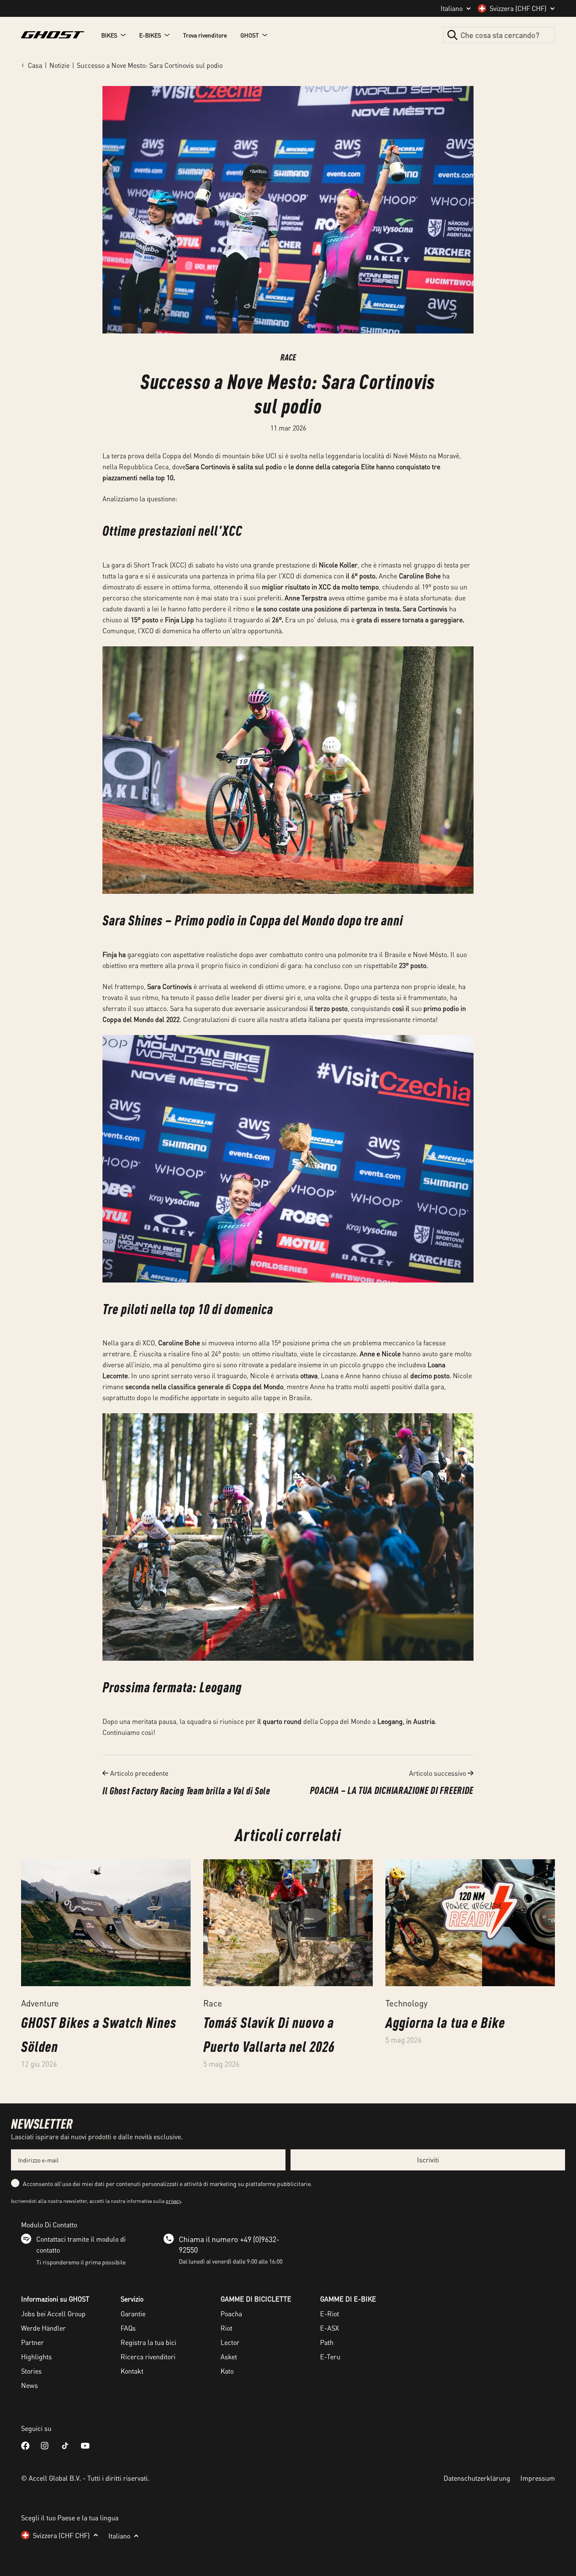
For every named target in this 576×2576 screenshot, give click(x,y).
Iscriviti (428, 2160)
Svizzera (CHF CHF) (518, 8)
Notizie (59, 65)
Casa (35, 65)
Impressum (538, 2478)
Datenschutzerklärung (477, 2478)
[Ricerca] (452, 35)
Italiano (452, 8)
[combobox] (499, 35)
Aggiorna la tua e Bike (445, 2022)
